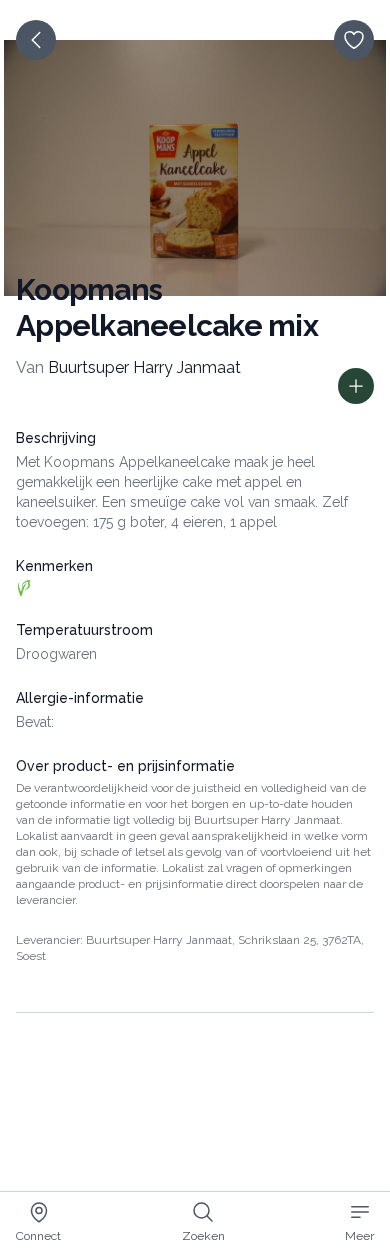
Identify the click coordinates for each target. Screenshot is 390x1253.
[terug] (36, 40)
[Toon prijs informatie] (356, 386)
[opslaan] (354, 40)
